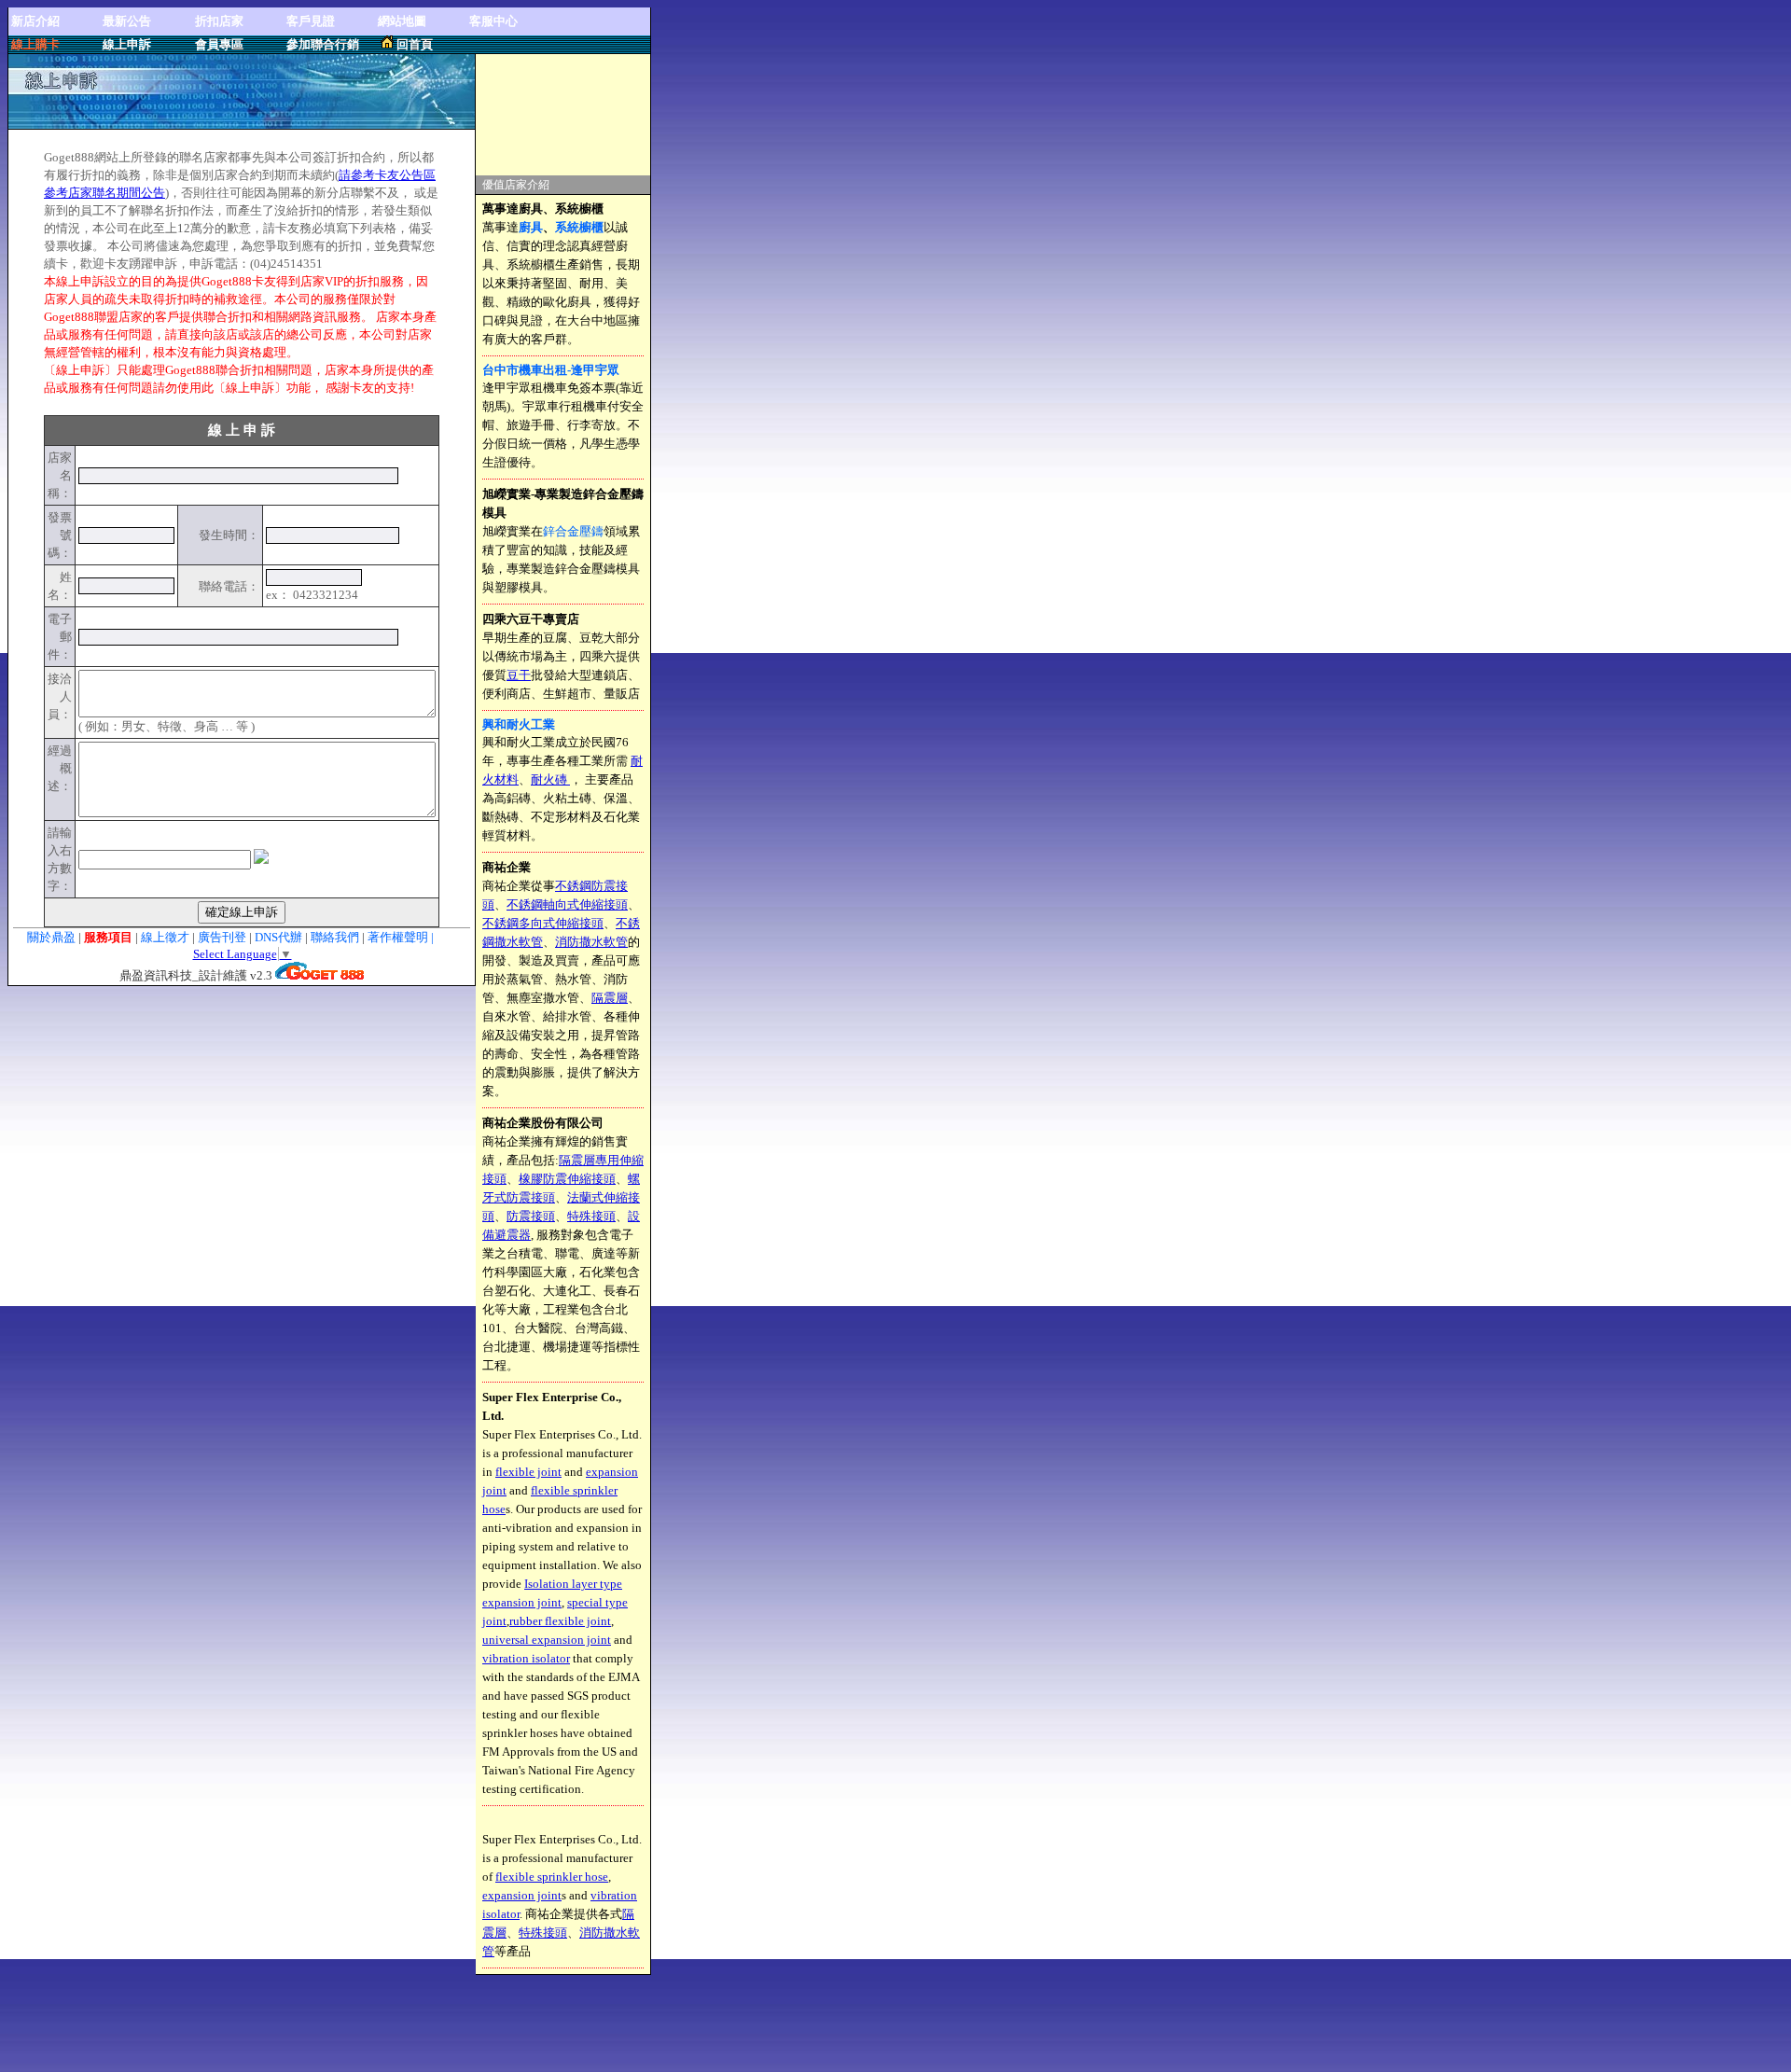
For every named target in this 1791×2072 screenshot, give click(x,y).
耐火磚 (550, 779)
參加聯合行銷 (323, 44)
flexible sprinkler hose (552, 1877)
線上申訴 (127, 44)
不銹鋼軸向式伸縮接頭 (567, 904)
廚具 (531, 227)
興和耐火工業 (519, 724)
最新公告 (127, 21)
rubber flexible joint (560, 1621)
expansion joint (522, 1895)
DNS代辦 (278, 937)
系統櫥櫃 (579, 227)
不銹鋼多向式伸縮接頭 (543, 923)
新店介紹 (35, 21)
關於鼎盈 (51, 937)
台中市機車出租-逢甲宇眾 (551, 370)
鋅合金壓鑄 (573, 531)
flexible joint (528, 1472)
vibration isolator (526, 1658)
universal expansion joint (547, 1640)
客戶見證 (311, 21)
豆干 (519, 675)
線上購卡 (35, 44)
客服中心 (493, 21)
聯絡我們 (336, 937)
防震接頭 (531, 1216)
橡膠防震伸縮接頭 (567, 1179)
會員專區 (219, 44)
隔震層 (610, 998)
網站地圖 (402, 21)
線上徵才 (165, 937)
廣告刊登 (222, 937)
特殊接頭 (591, 1216)
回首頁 (415, 44)
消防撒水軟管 (591, 942)
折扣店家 (219, 21)
